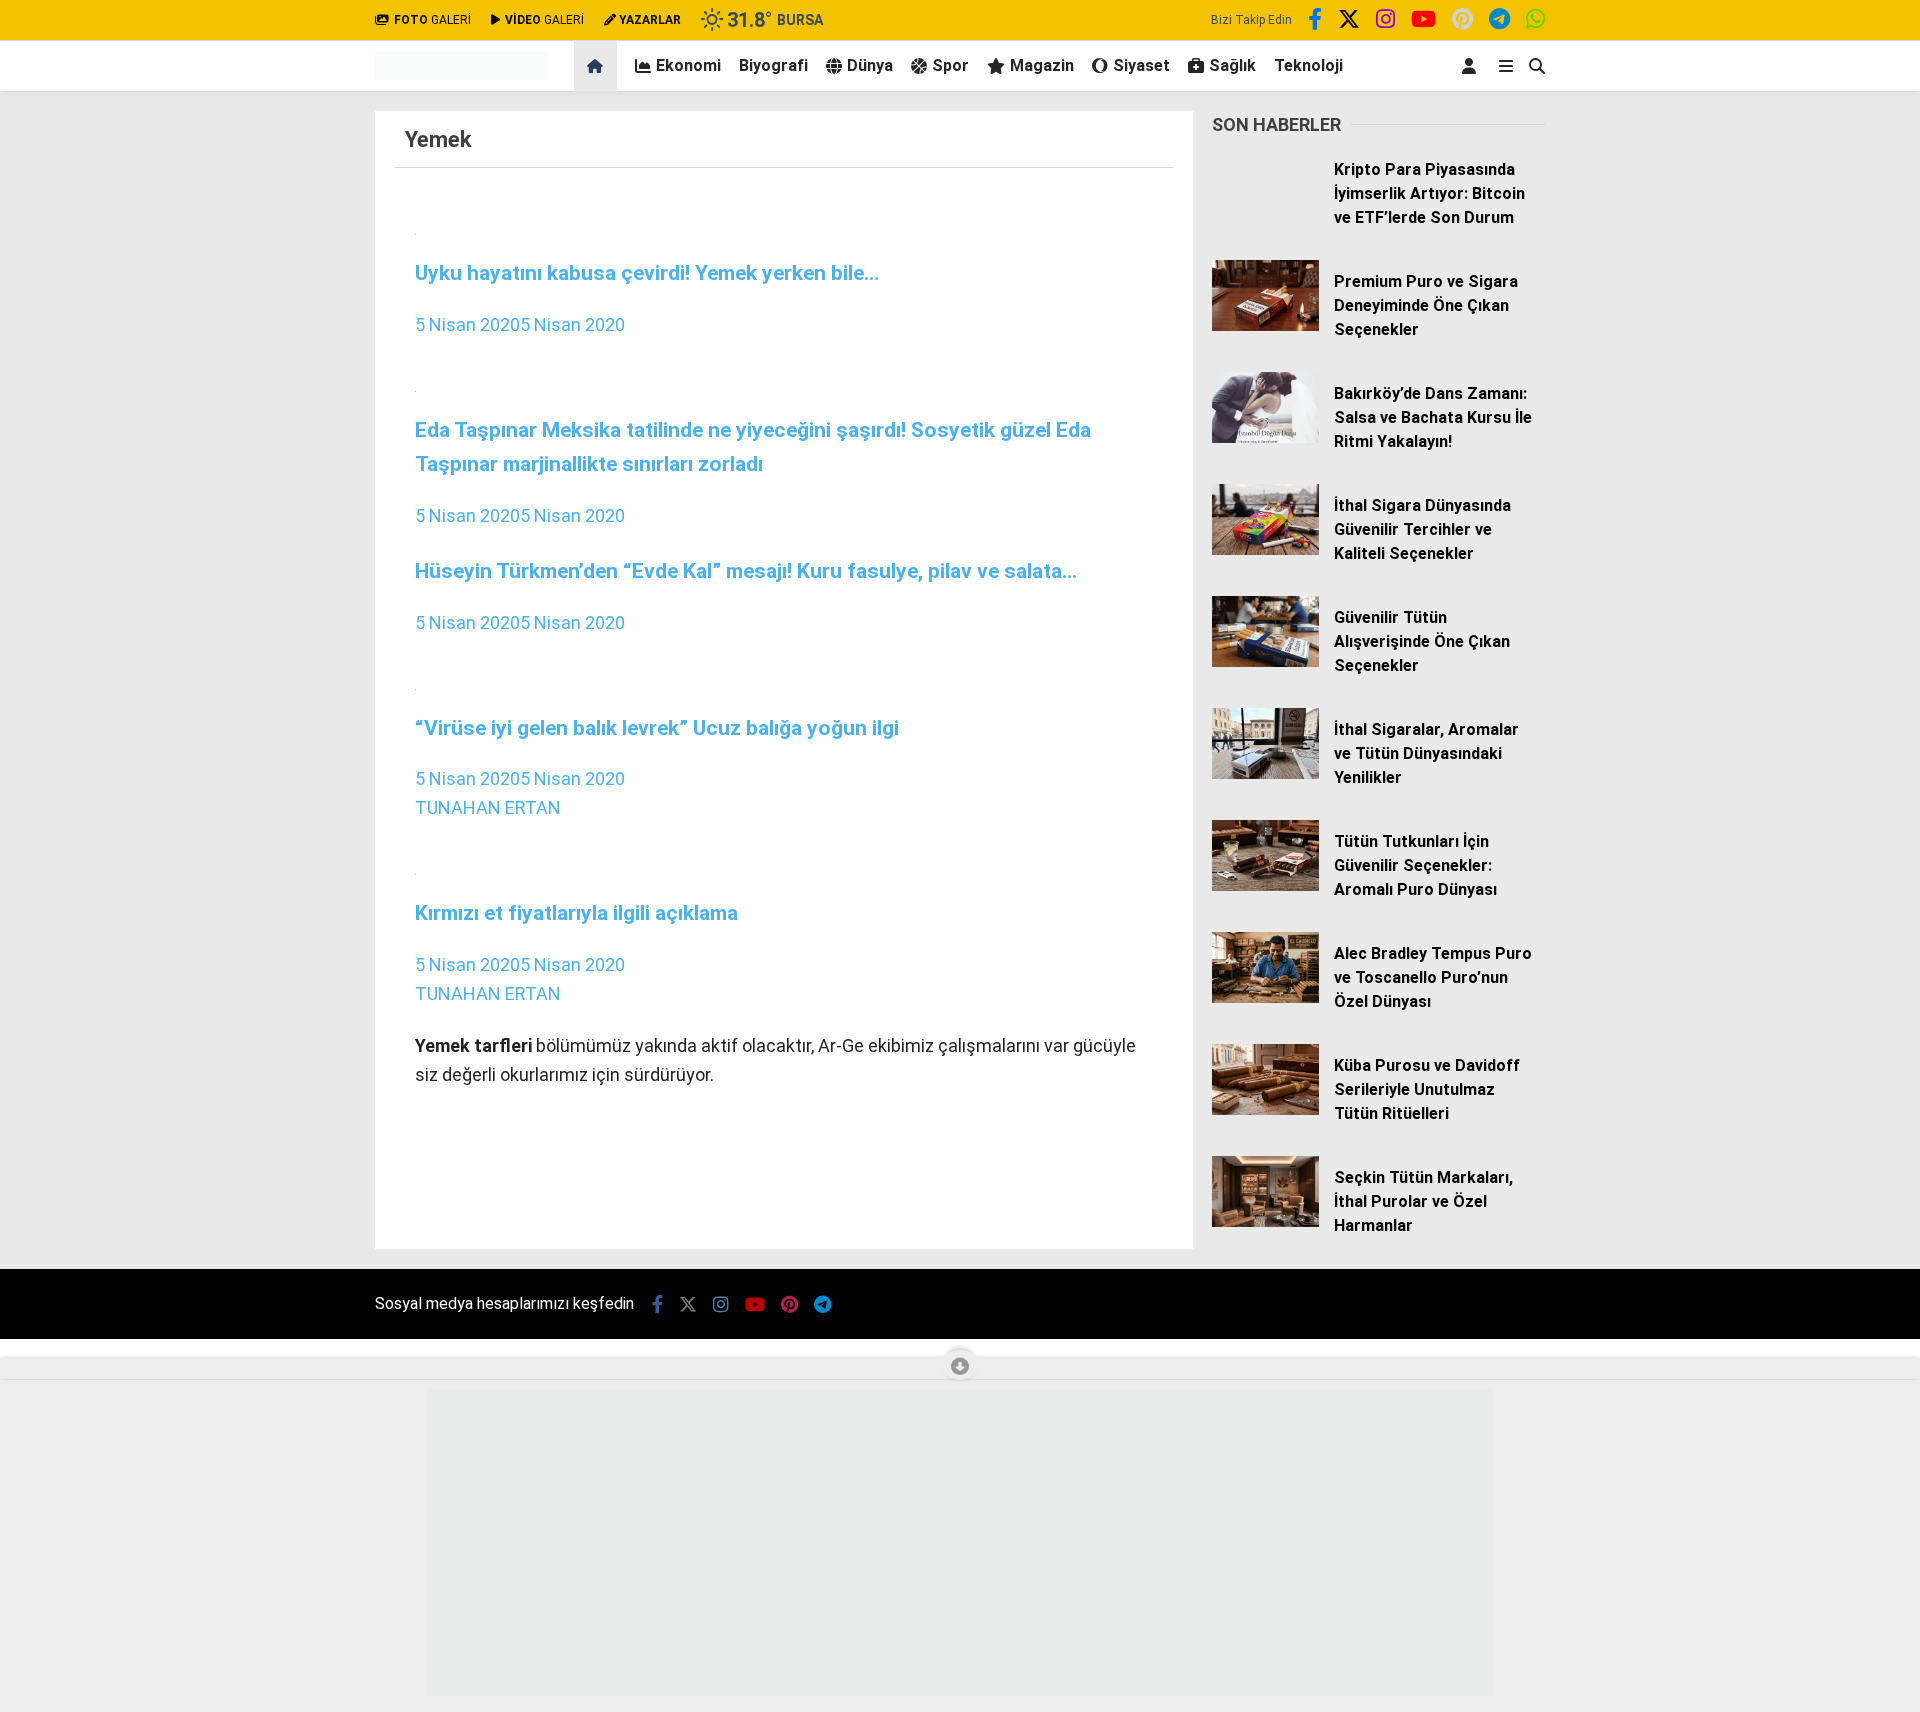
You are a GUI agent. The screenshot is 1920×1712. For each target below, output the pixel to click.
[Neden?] (462, 75)
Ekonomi (688, 65)
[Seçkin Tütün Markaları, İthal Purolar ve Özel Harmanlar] (1265, 1222)
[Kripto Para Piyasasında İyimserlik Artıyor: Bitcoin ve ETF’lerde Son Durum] (1265, 214)
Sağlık (1232, 65)
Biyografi (773, 65)
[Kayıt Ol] (1472, 66)
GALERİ (432, 20)
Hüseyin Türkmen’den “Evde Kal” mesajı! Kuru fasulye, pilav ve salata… (746, 570)
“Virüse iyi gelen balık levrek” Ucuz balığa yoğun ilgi (657, 727)
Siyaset (1141, 65)
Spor (950, 65)
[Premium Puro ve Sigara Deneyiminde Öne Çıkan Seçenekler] (1265, 326)
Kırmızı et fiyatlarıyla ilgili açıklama (576, 912)
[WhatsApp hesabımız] (1535, 22)
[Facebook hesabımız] (1315, 22)
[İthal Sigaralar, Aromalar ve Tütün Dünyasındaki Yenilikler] (1265, 774)
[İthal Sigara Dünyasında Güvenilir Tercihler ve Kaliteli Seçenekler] (1265, 550)
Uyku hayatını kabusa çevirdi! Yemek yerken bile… (647, 272)
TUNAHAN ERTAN (488, 807)
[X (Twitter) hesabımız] (1349, 22)
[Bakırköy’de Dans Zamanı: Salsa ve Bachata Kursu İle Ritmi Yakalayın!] (1265, 438)
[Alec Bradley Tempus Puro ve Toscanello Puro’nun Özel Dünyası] (1265, 998)
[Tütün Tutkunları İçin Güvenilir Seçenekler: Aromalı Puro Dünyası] (1265, 886)
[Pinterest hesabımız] (1462, 22)
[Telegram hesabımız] (1499, 22)
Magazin (1042, 65)
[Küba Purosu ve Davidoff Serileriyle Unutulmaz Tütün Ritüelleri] (1265, 1110)
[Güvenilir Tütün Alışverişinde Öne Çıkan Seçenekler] (1265, 662)
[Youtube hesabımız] (1423, 22)
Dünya (870, 65)
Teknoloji (1308, 65)
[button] (598, 66)
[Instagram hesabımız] (1385, 22)
